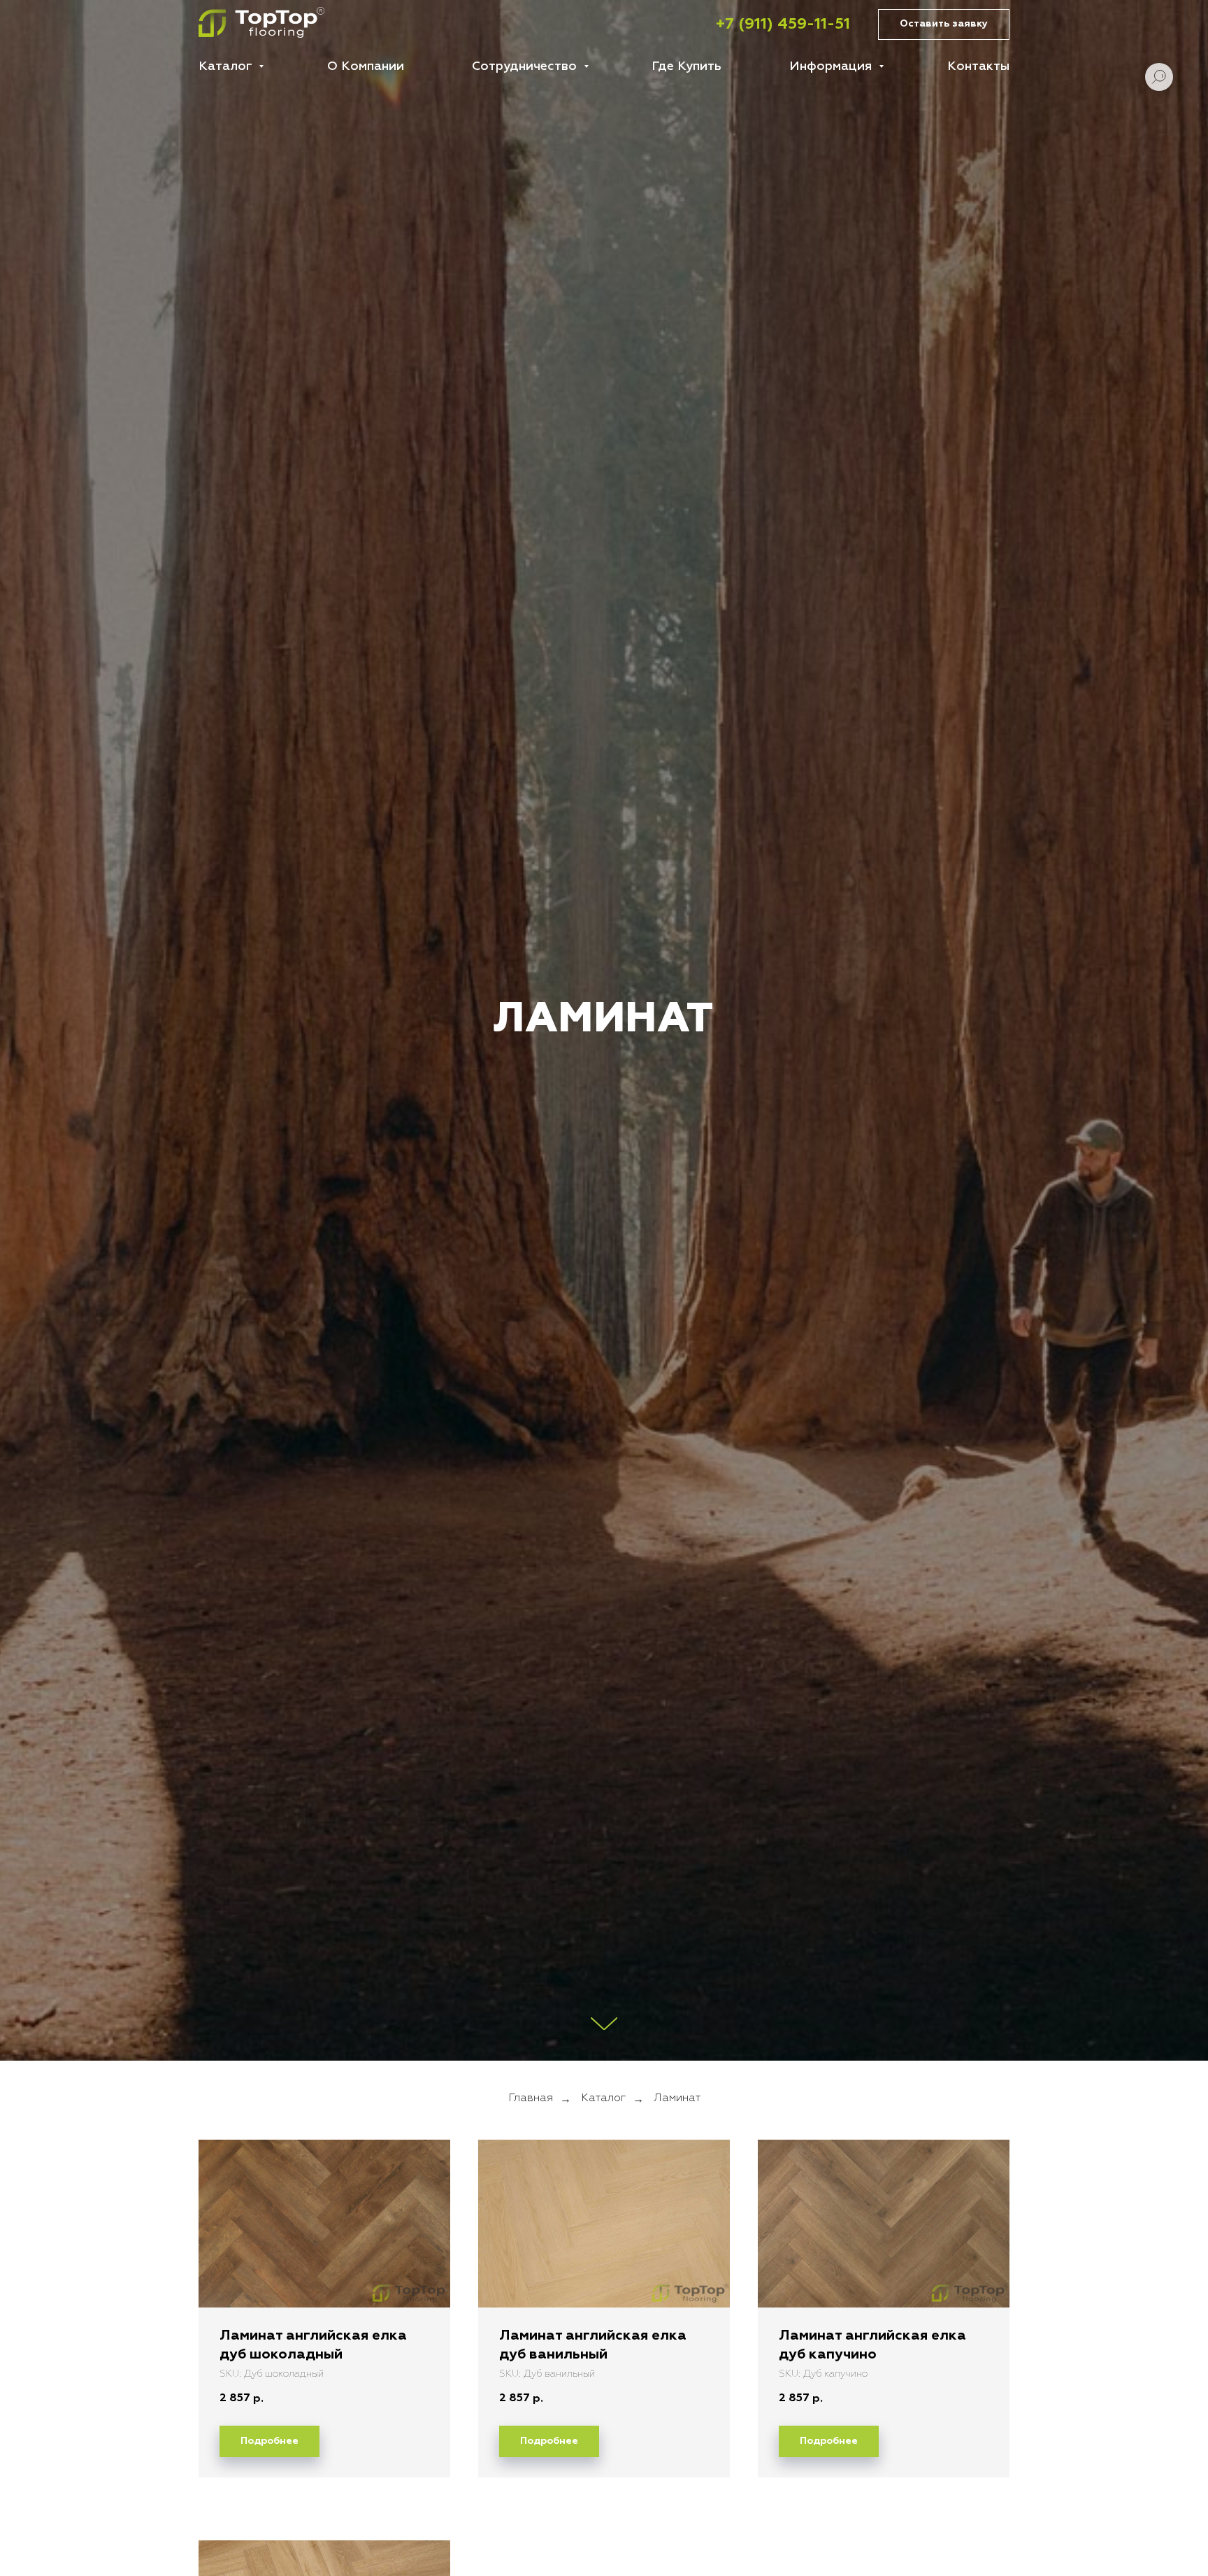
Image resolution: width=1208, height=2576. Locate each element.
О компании (366, 66)
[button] (944, 25)
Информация (832, 66)
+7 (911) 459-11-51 (783, 24)
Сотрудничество (526, 66)
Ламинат (677, 2098)
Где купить (686, 66)
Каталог (227, 66)
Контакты (978, 66)
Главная (531, 2098)
